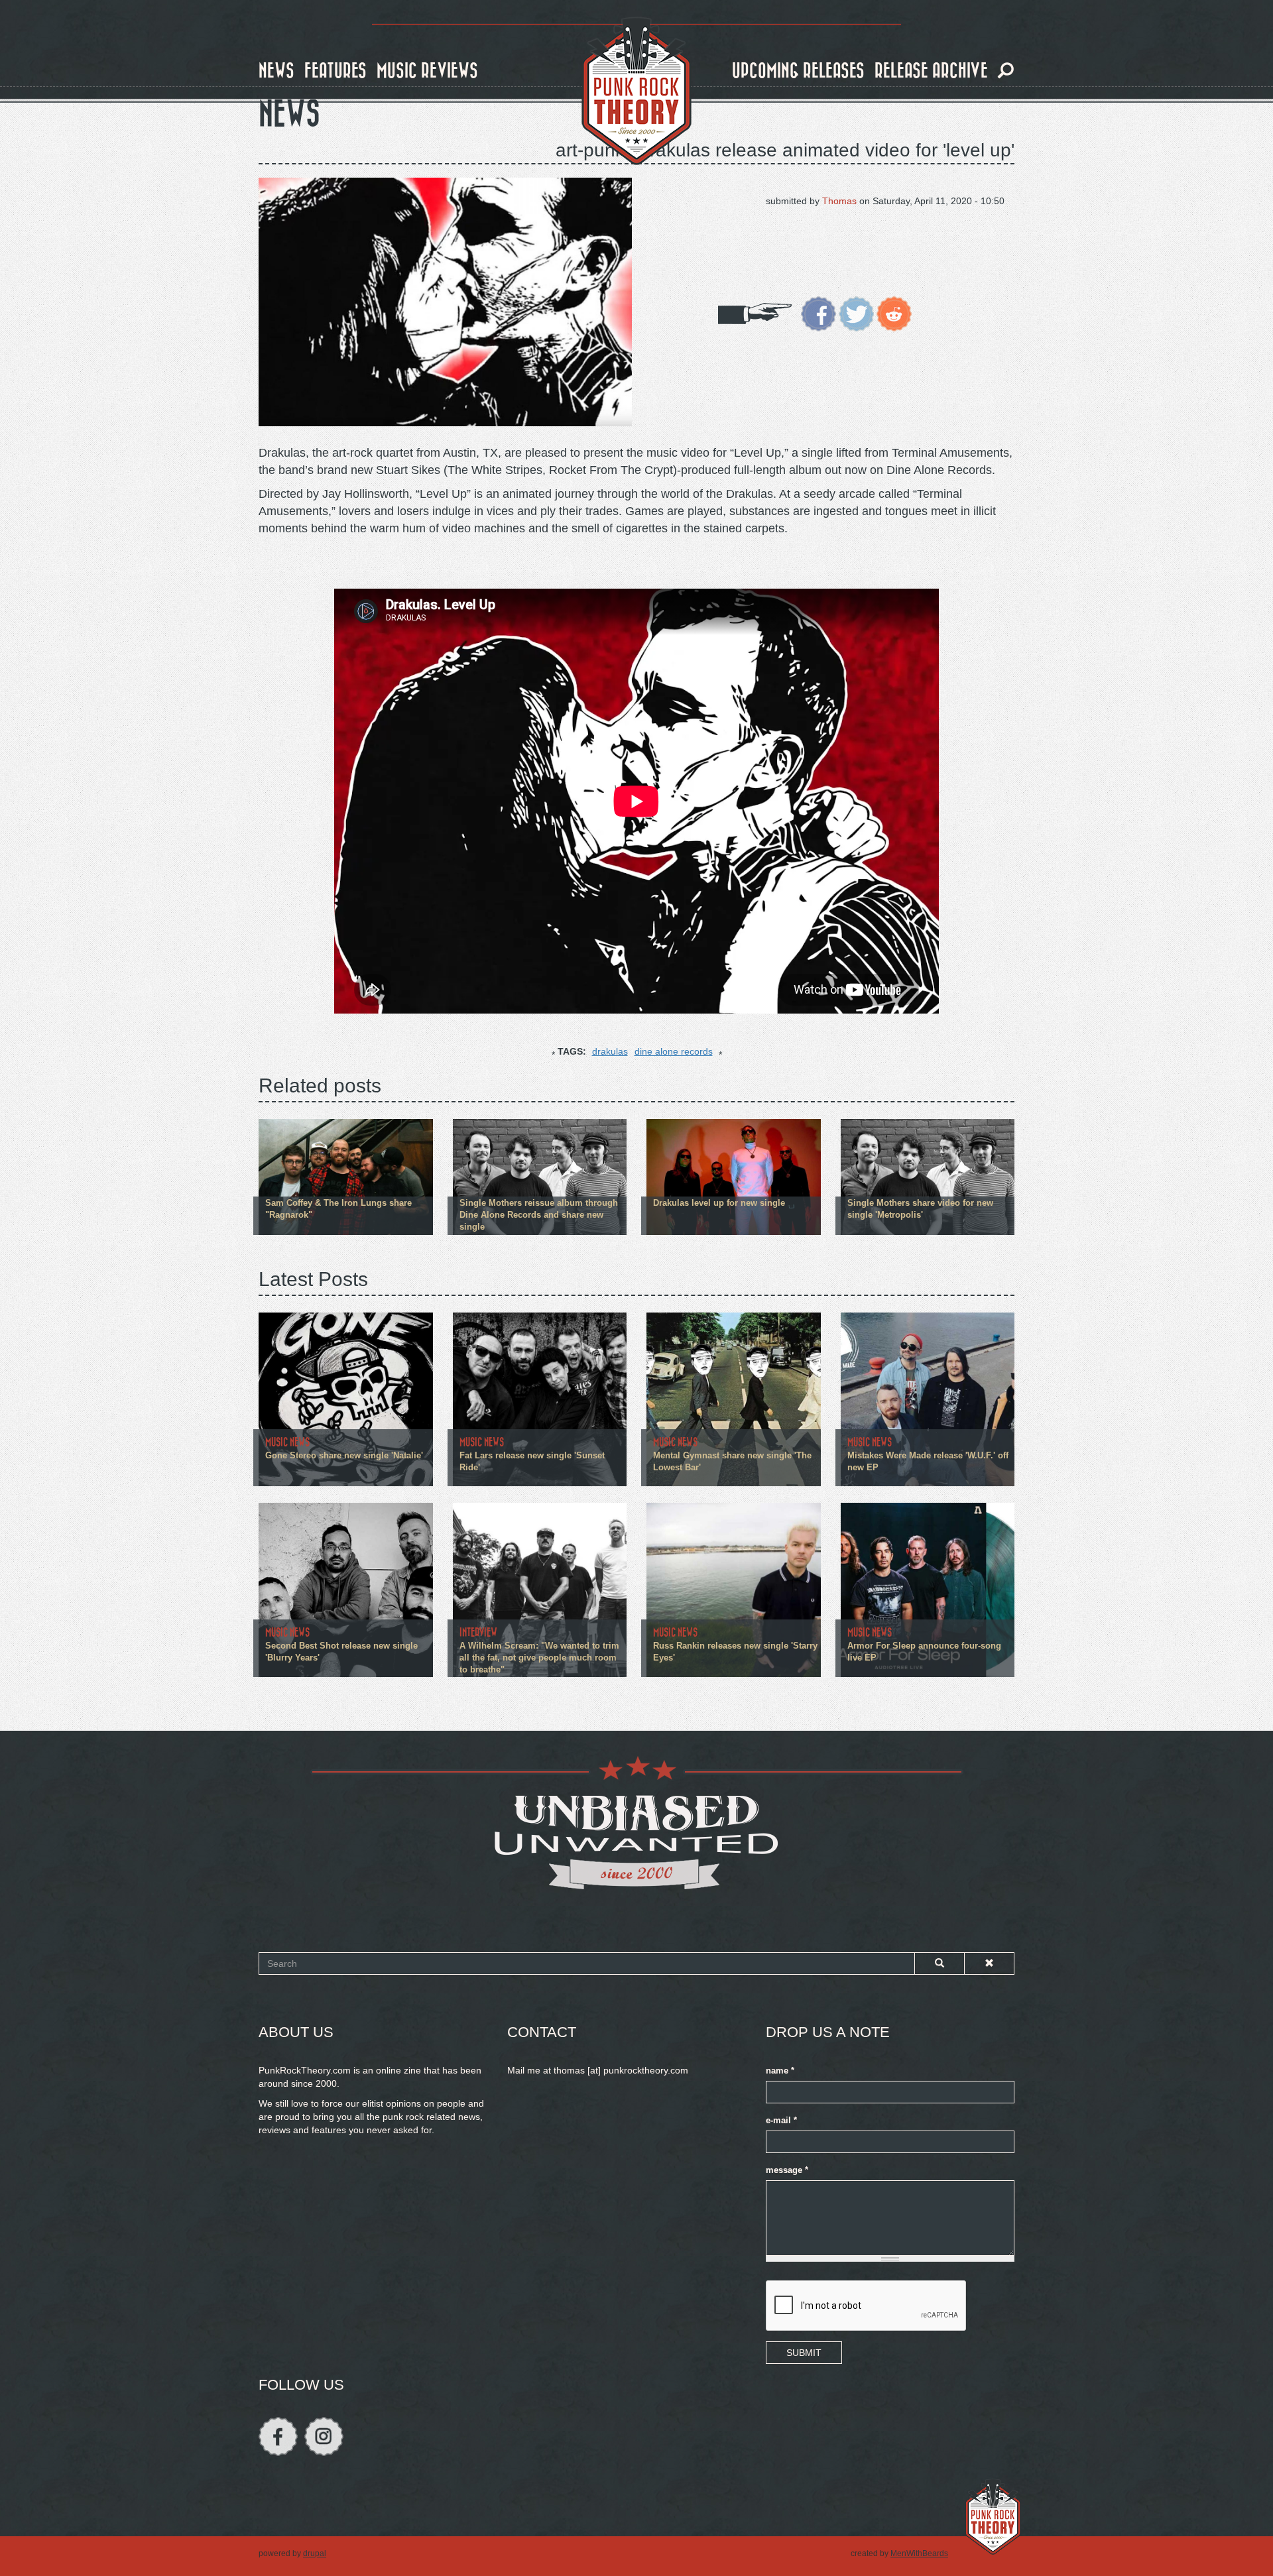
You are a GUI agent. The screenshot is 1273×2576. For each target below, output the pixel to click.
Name (780, 2071)
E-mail (781, 2121)
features (335, 71)
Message (787, 2170)
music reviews (427, 71)
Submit (804, 2353)
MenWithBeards (919, 2553)
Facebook (278, 2436)
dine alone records (674, 1051)
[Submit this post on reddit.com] (894, 313)
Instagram (324, 2436)
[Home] (636, 91)
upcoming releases (798, 71)
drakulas (610, 1051)
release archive (931, 71)
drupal (315, 2553)
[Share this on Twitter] (856, 313)
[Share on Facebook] (818, 313)
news (276, 71)
